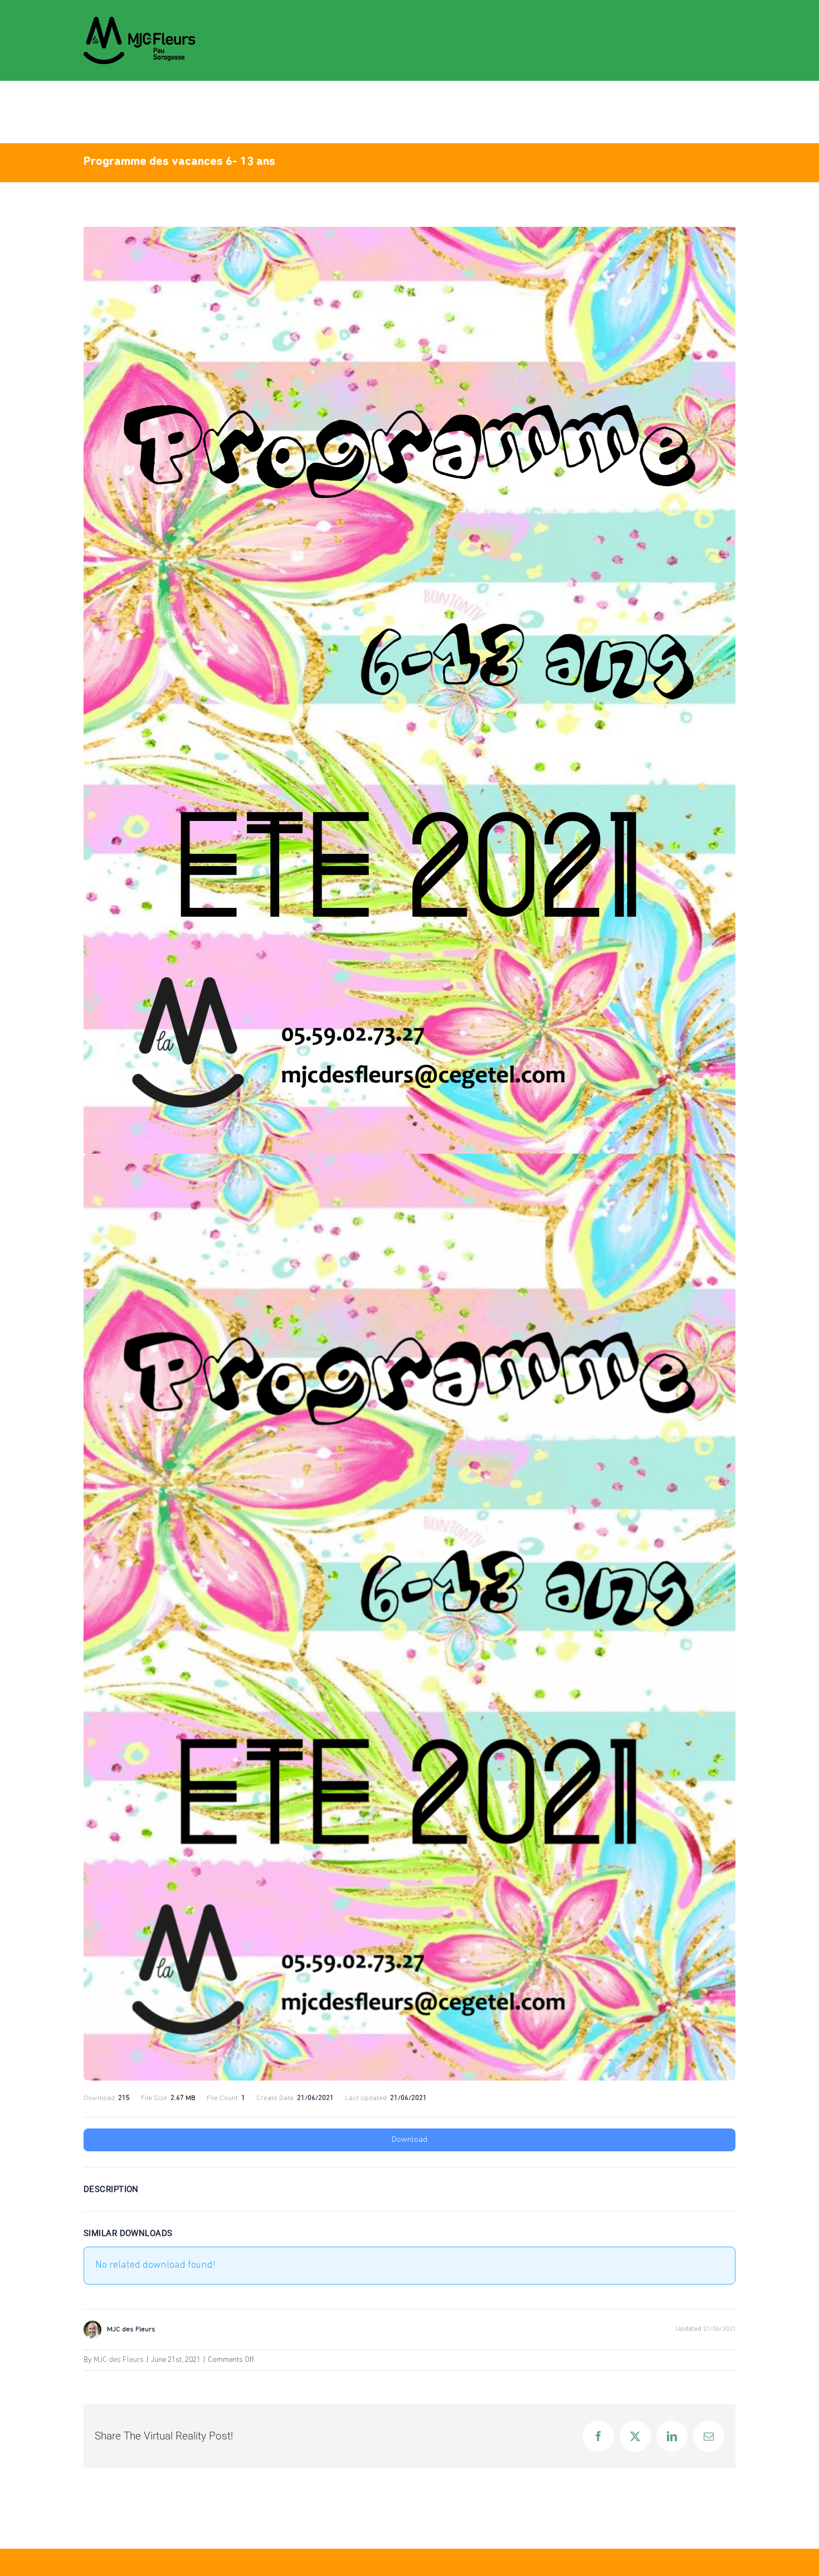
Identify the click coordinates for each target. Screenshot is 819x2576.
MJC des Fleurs (119, 2360)
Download (409, 2140)
